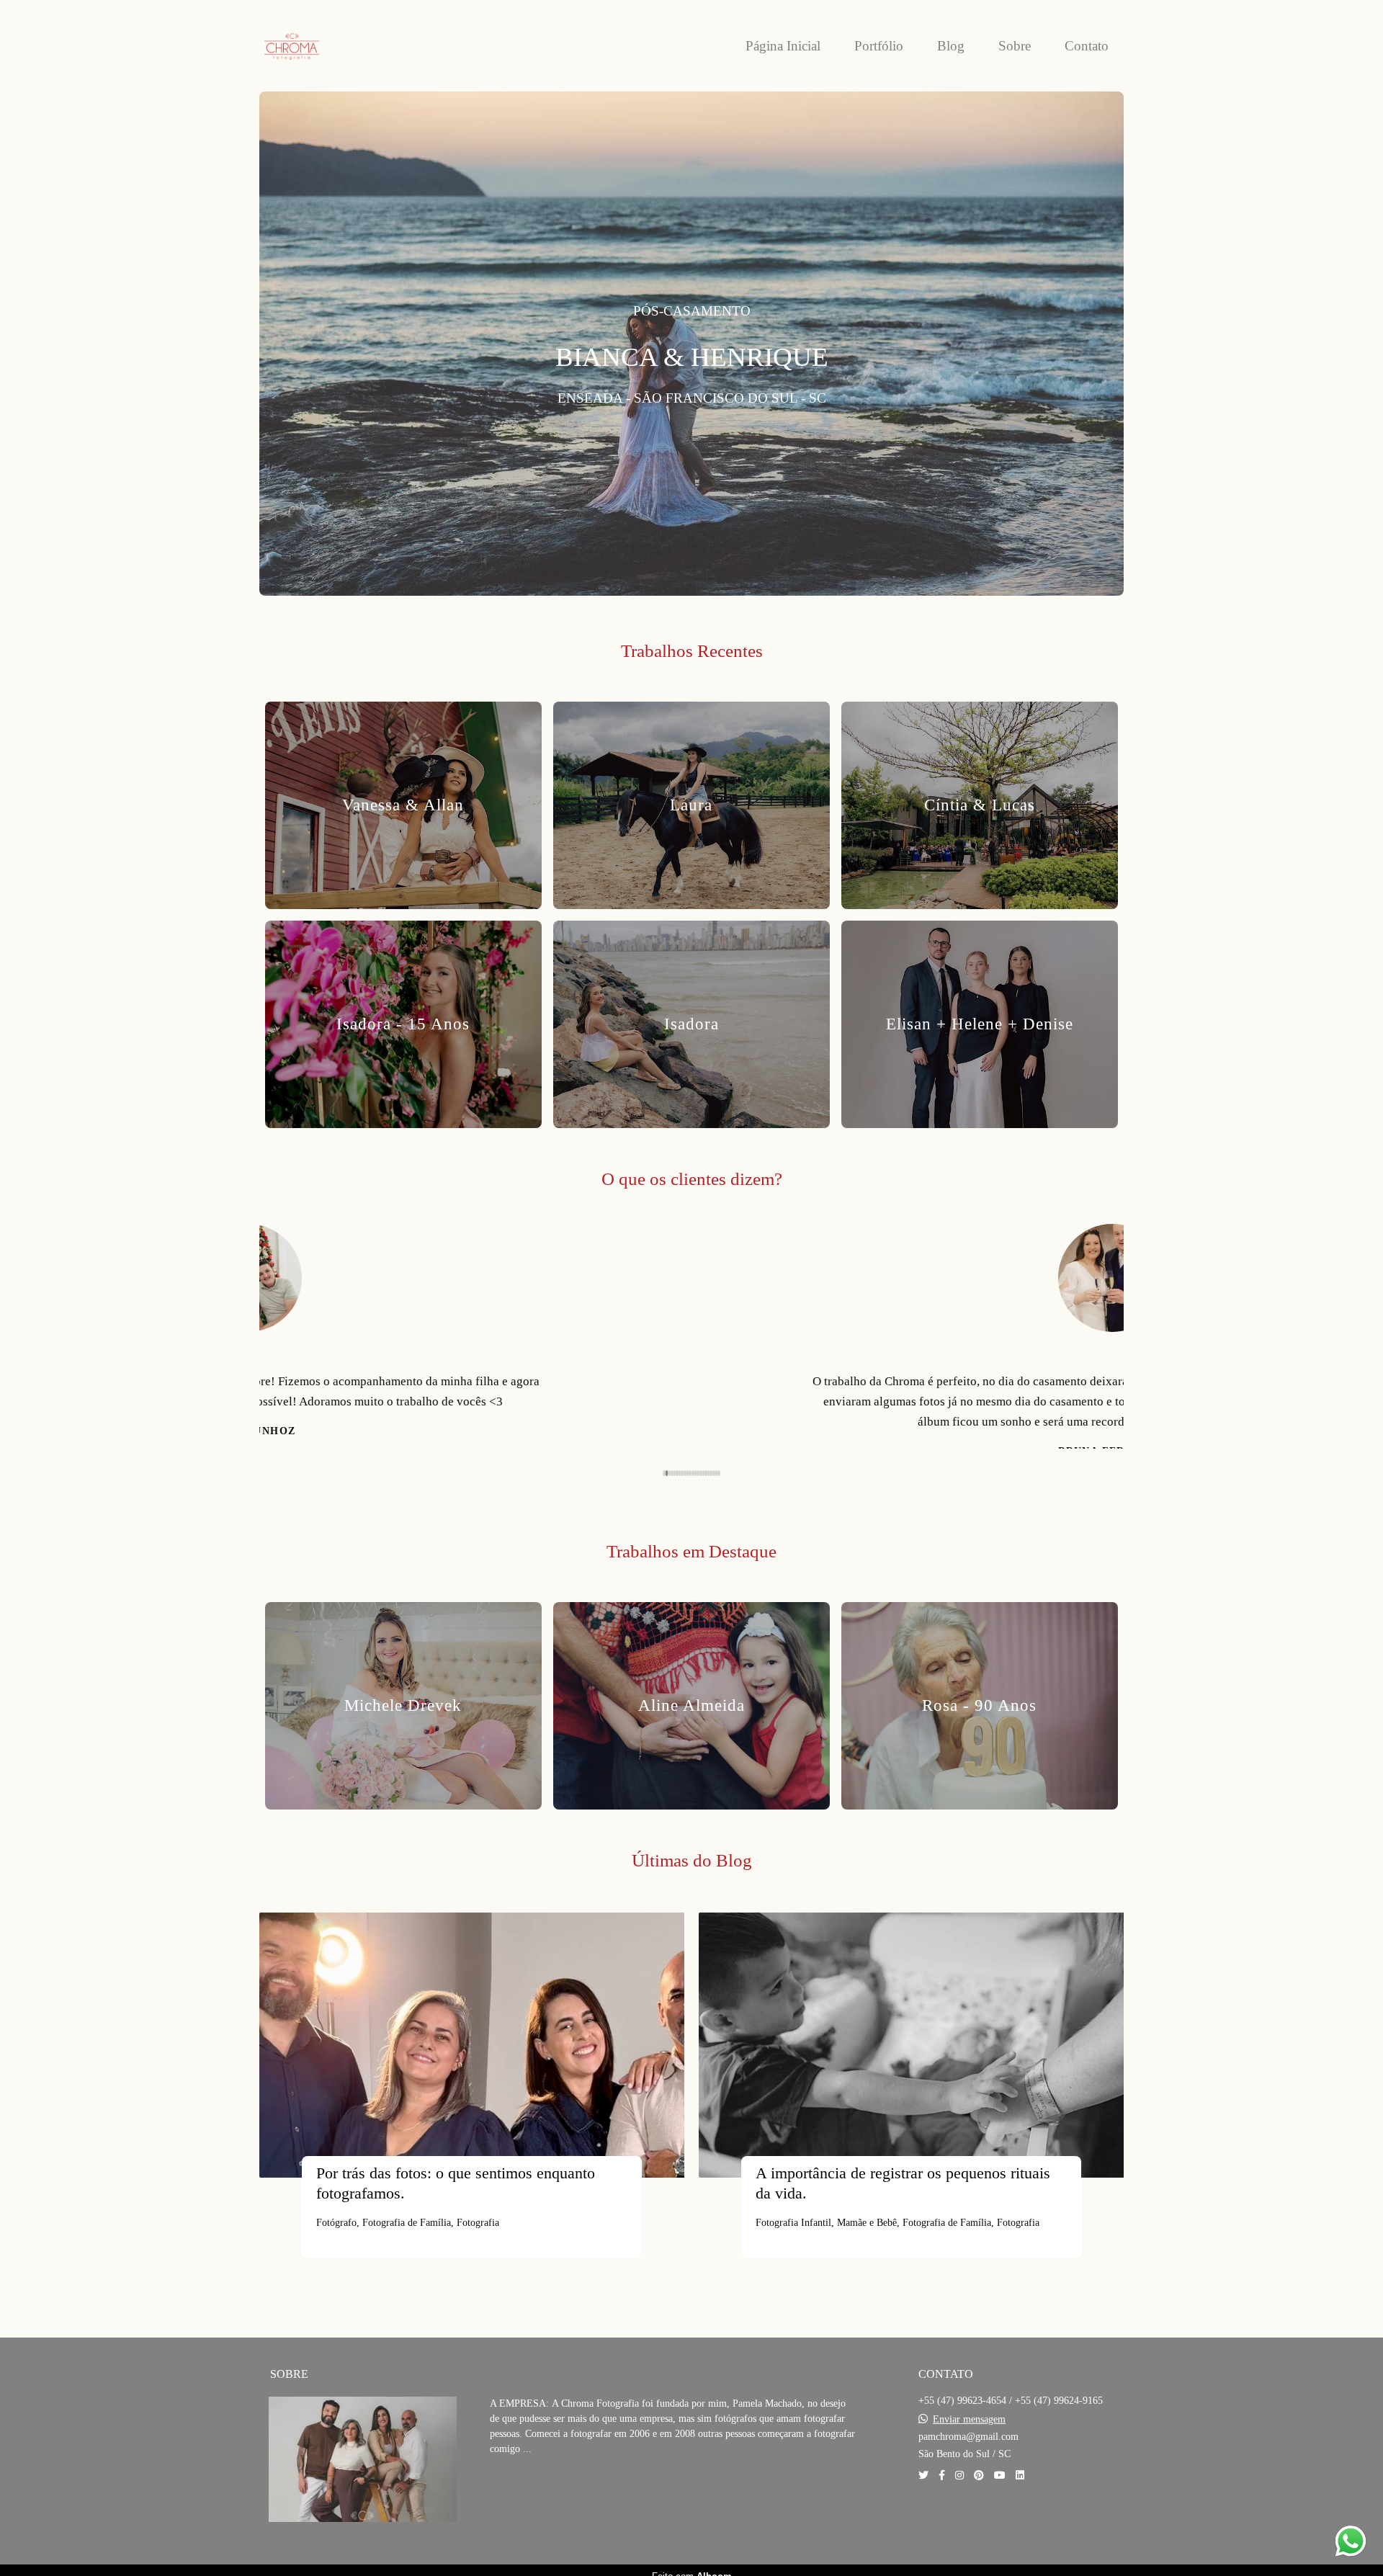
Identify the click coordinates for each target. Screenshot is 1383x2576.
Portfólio (879, 46)
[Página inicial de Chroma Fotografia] (324, 46)
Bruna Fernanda (691, 1452)
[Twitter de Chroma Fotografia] (923, 2483)
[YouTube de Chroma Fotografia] (1000, 2483)
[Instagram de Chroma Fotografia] (959, 2483)
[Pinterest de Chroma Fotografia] (979, 2483)
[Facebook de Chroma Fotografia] (942, 2483)
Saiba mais (540, 2501)
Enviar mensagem (969, 2428)
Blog (951, 46)
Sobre (1015, 46)
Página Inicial (783, 46)
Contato (1087, 46)
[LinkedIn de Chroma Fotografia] (1020, 2483)
